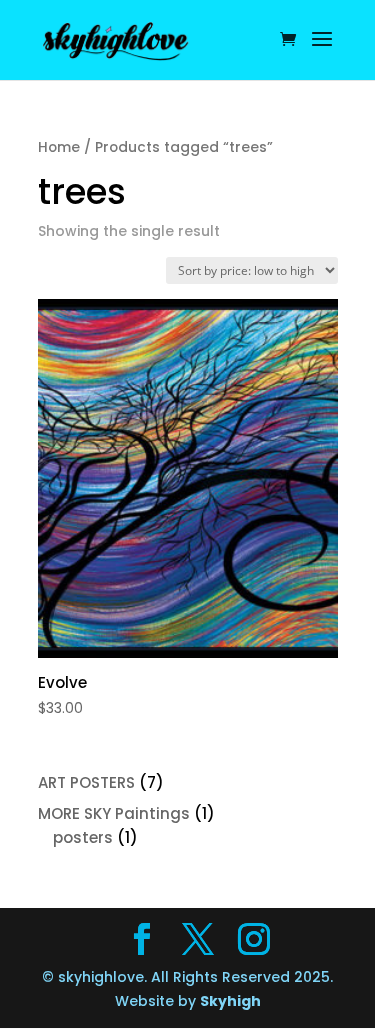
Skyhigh (230, 1001)
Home (59, 147)
